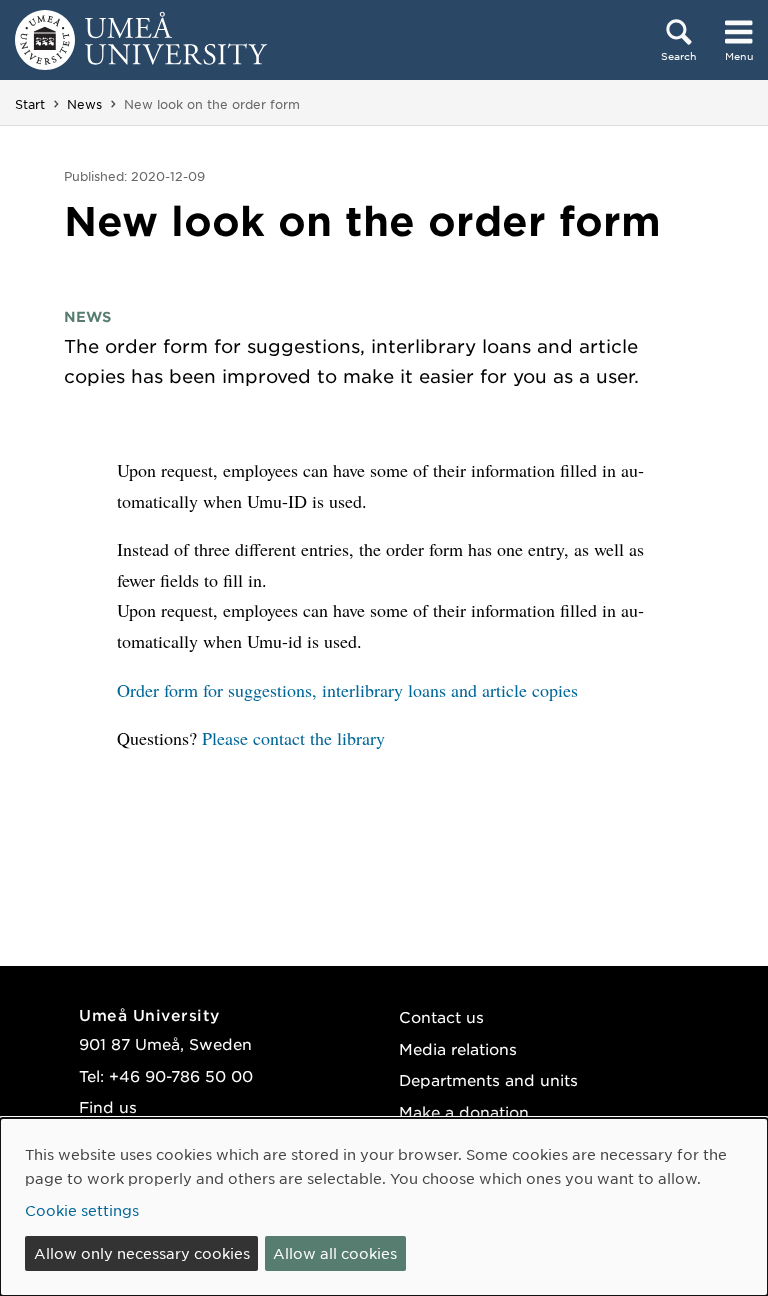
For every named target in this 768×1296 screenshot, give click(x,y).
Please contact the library (293, 738)
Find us (108, 1106)
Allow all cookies (335, 1253)
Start (30, 104)
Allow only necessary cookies (142, 1253)
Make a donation (464, 1111)
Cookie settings (82, 1210)
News (84, 104)
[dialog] (384, 1207)
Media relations (458, 1048)
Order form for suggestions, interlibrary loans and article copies (350, 690)
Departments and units (488, 1079)
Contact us (441, 1016)
